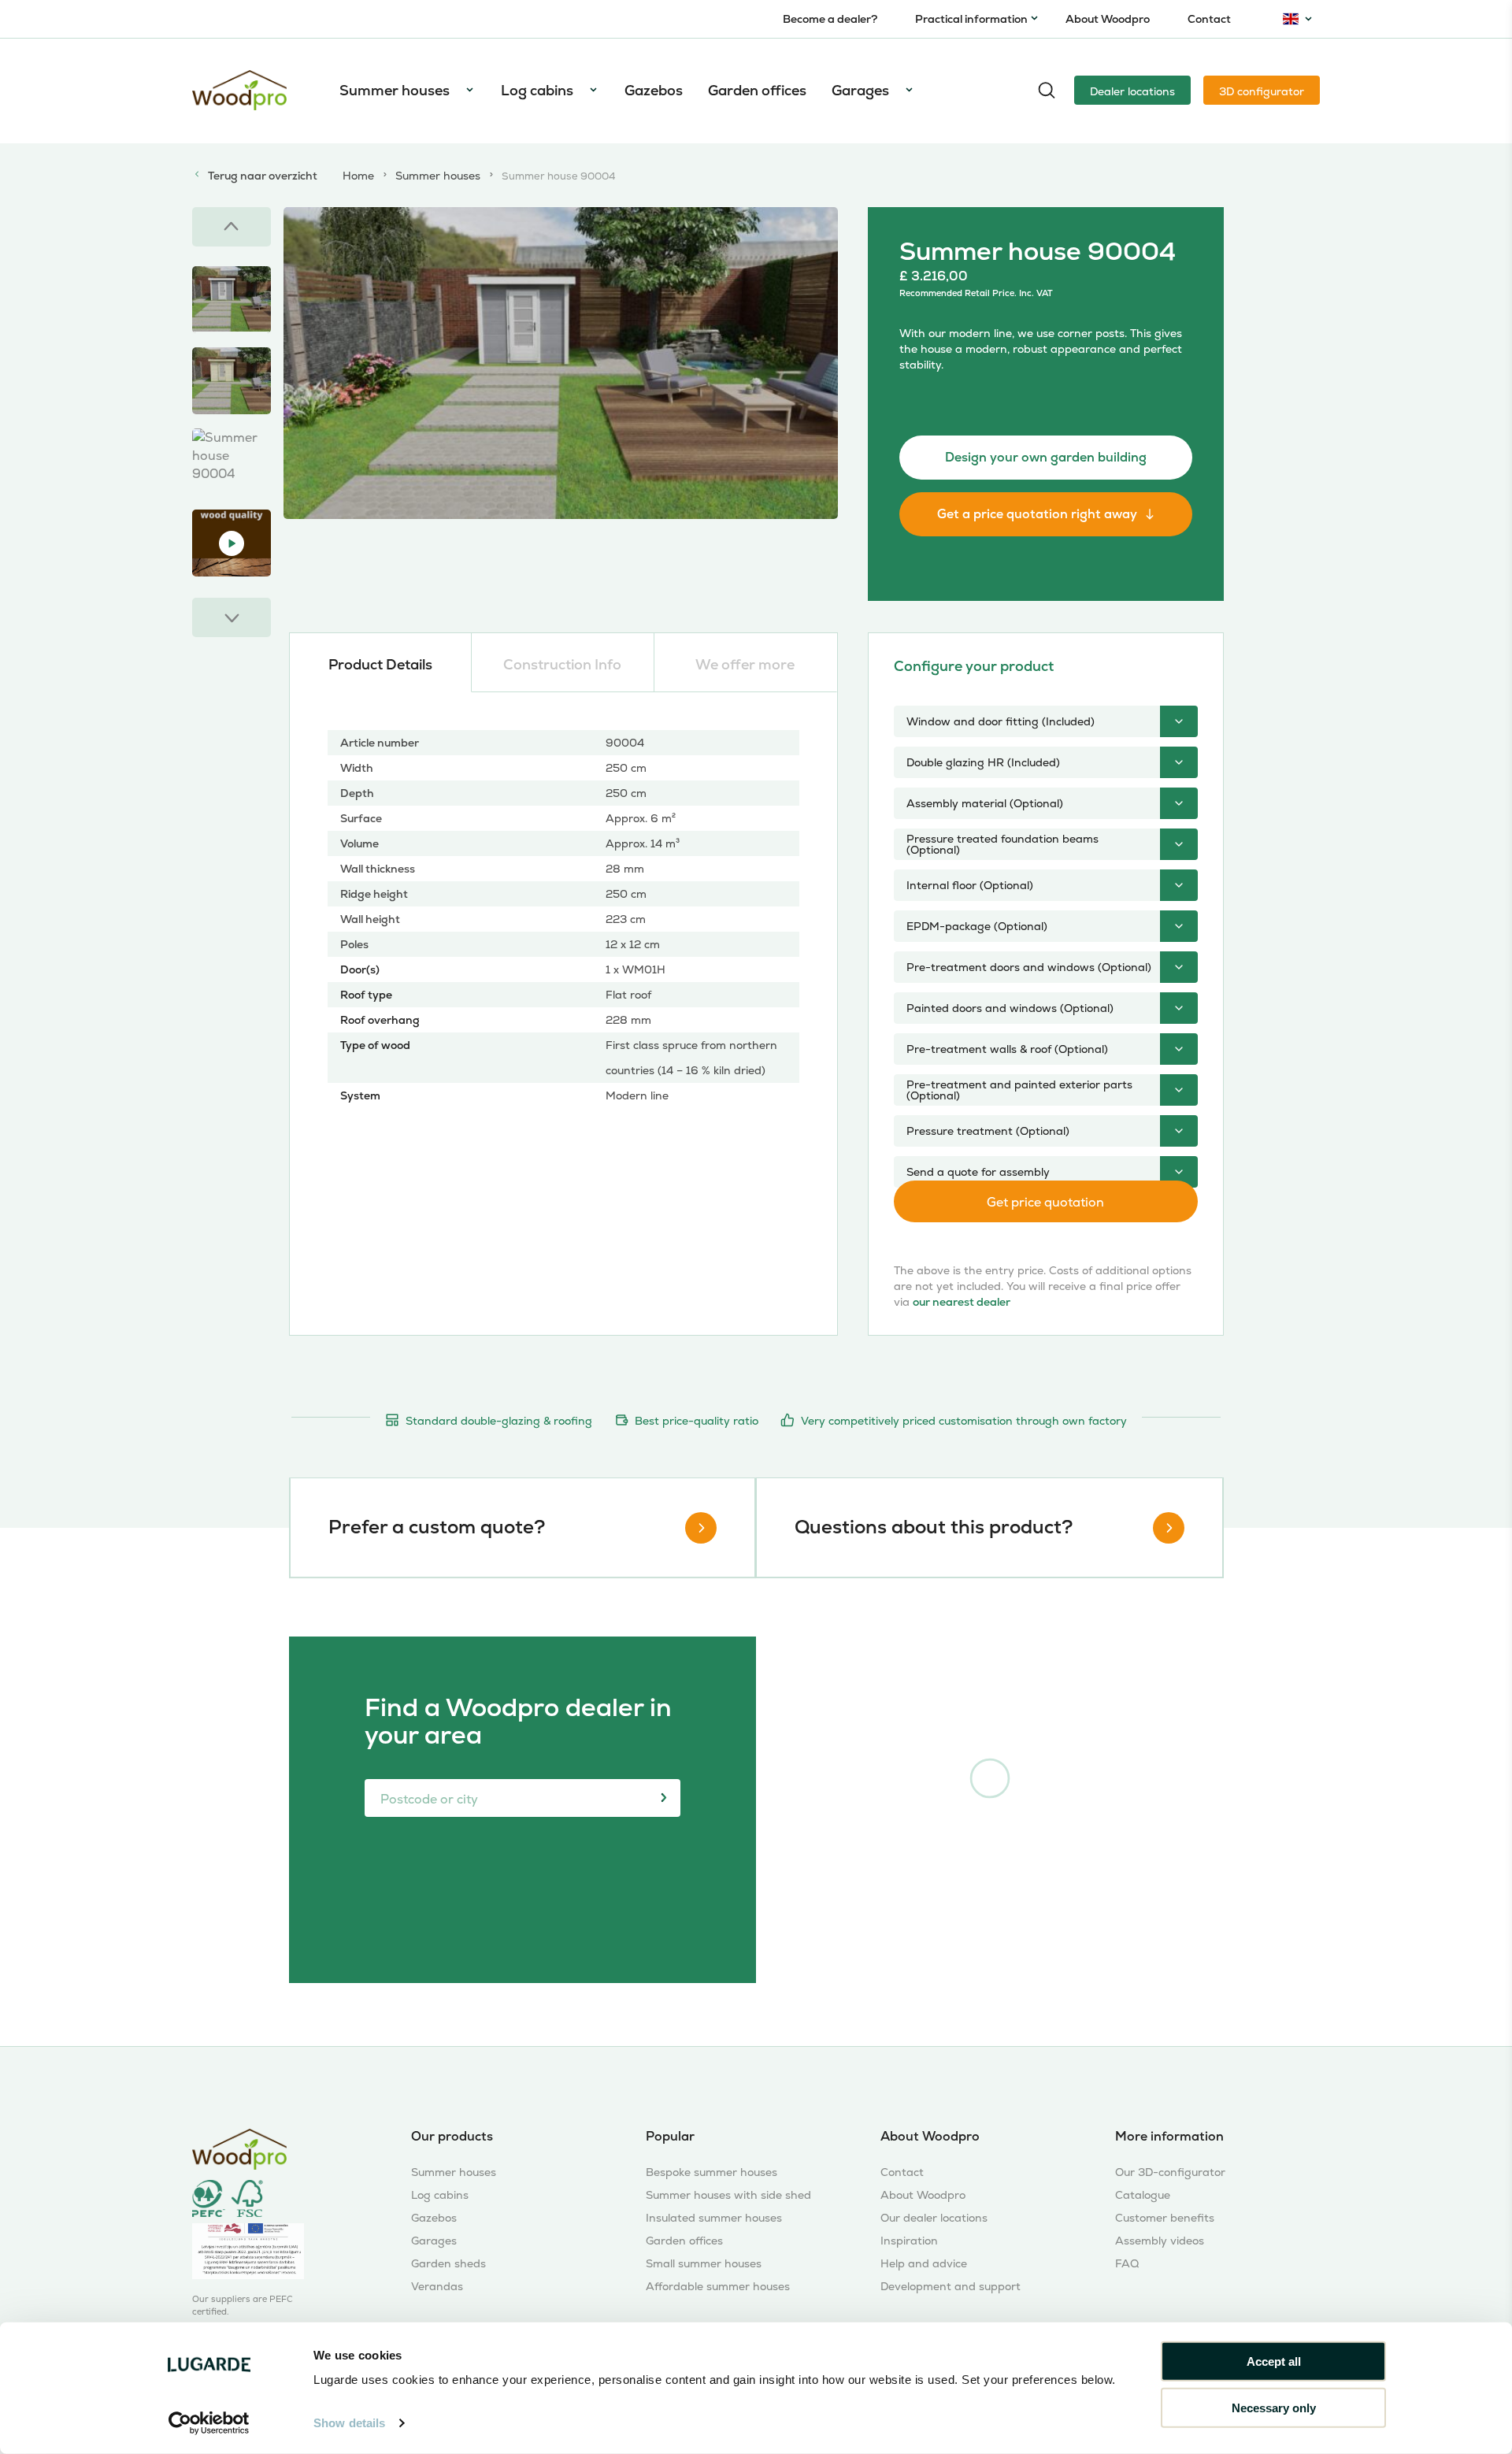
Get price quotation (1045, 1202)
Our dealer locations (934, 2218)
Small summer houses (704, 2264)
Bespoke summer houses (712, 2172)
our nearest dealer (962, 1302)
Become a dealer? (830, 19)
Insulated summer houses (714, 2218)
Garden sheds (448, 2264)
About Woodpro (1108, 19)
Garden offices (757, 90)
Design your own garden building (1046, 457)
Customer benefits (1165, 2218)
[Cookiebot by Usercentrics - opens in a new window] (209, 2423)
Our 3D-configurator (1170, 2172)
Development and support (951, 2287)
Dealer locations (1132, 91)
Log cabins (537, 90)
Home (358, 176)
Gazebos (654, 90)
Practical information (971, 19)
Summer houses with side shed (728, 2195)
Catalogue (1143, 2195)
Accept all (1274, 2361)
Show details (349, 2423)
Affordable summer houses (718, 2287)
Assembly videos (1160, 2241)
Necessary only (1274, 2407)
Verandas (437, 2287)
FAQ (1127, 2264)
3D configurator (1262, 91)
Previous (232, 227)
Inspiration (909, 2241)
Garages (860, 90)
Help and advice (924, 2264)
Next (232, 617)
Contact (1209, 19)
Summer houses (395, 90)
